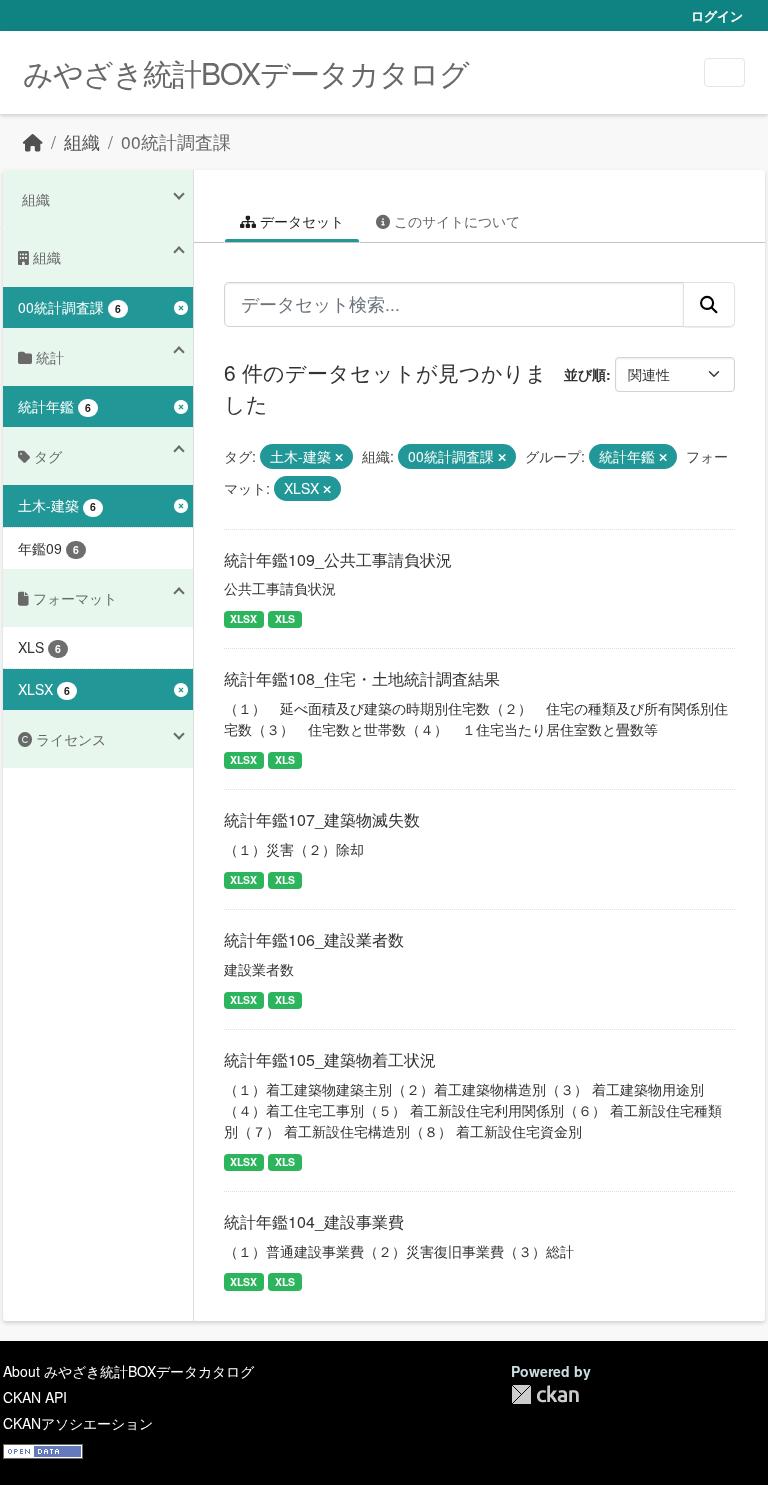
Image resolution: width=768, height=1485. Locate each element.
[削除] (339, 457)
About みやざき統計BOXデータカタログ (128, 1371)
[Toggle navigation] (724, 72)
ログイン (717, 15)
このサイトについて (455, 221)
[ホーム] (33, 141)
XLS (285, 618)
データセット (300, 221)
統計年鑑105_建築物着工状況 (330, 1059)
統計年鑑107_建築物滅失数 (322, 819)
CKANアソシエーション (78, 1423)
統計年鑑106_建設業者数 (314, 939)
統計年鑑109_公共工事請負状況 (338, 559)
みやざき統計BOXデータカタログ (246, 72)
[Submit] (709, 304)
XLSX (243, 618)
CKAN (545, 1394)
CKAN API (35, 1397)
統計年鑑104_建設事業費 (314, 1221)
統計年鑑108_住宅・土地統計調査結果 (362, 678)
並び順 (585, 374)
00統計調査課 (176, 141)
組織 (82, 141)
